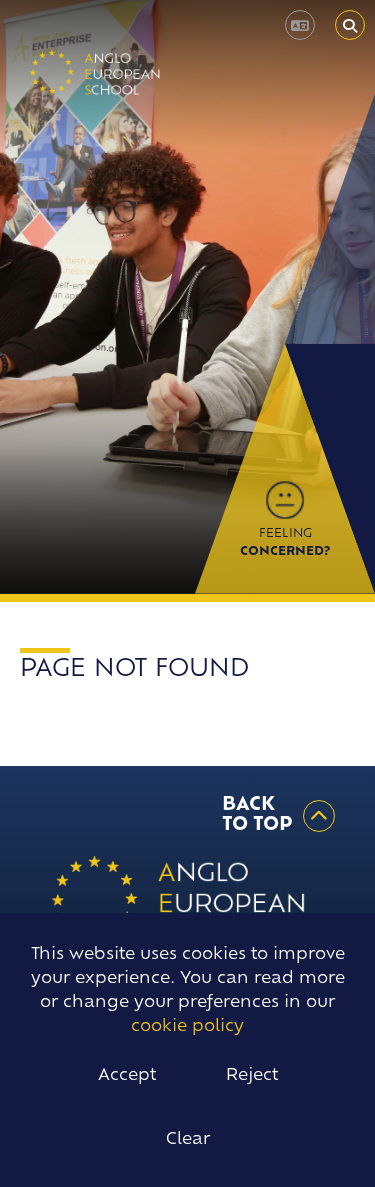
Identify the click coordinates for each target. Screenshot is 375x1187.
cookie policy (187, 1027)
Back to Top (257, 816)
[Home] (95, 72)
